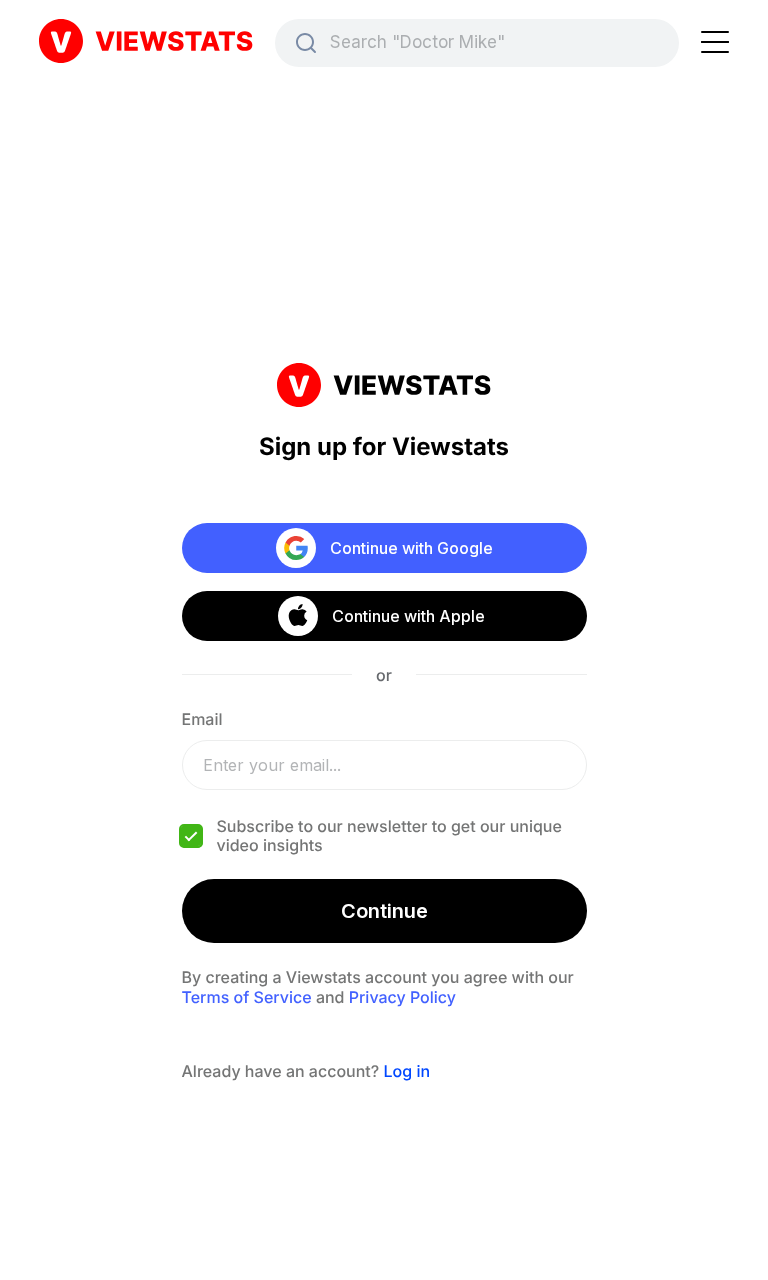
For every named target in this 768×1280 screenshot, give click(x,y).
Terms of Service (247, 997)
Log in (406, 1071)
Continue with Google (411, 548)
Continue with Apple (407, 616)
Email (202, 719)
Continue (384, 911)
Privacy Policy (402, 997)
